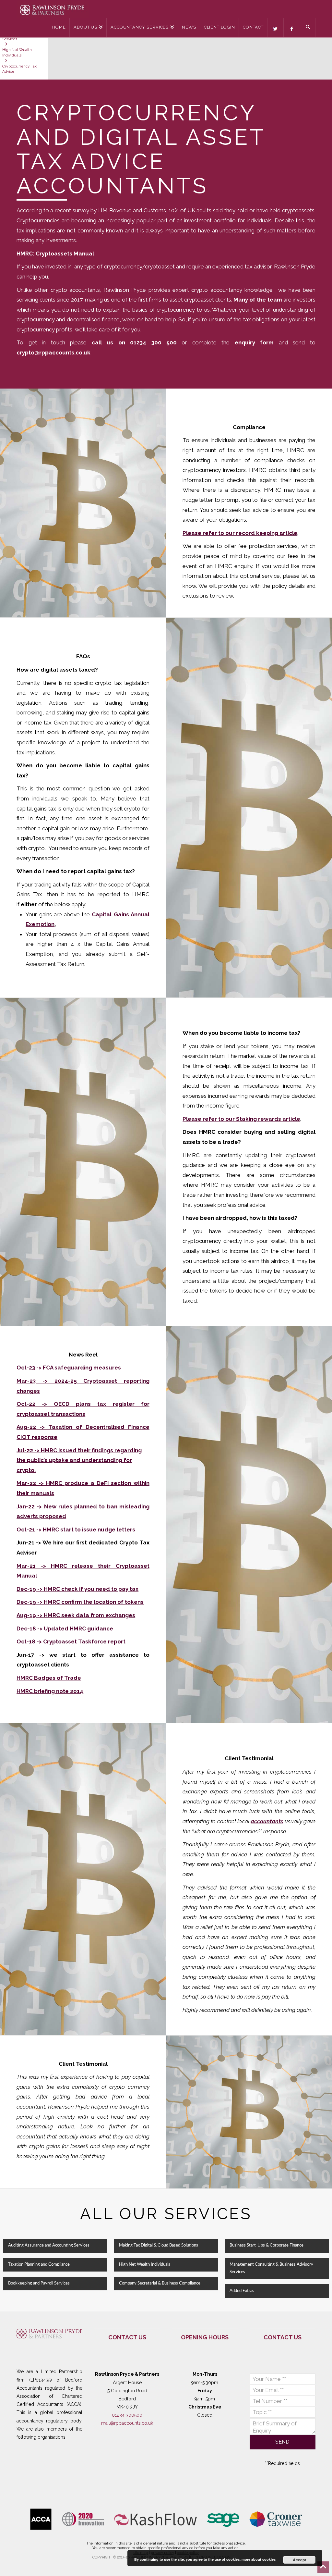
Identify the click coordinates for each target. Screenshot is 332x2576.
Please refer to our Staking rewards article (241, 1119)
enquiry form (254, 342)
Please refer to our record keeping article (240, 533)
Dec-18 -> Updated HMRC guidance (65, 1629)
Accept (299, 2560)
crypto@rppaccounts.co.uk (53, 353)
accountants (267, 1821)
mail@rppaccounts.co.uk (127, 2423)
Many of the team (258, 300)
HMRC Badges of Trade (49, 1678)
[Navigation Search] (308, 28)
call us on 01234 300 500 (134, 342)
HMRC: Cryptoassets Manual (55, 254)
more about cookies (259, 2559)
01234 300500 (127, 2415)
